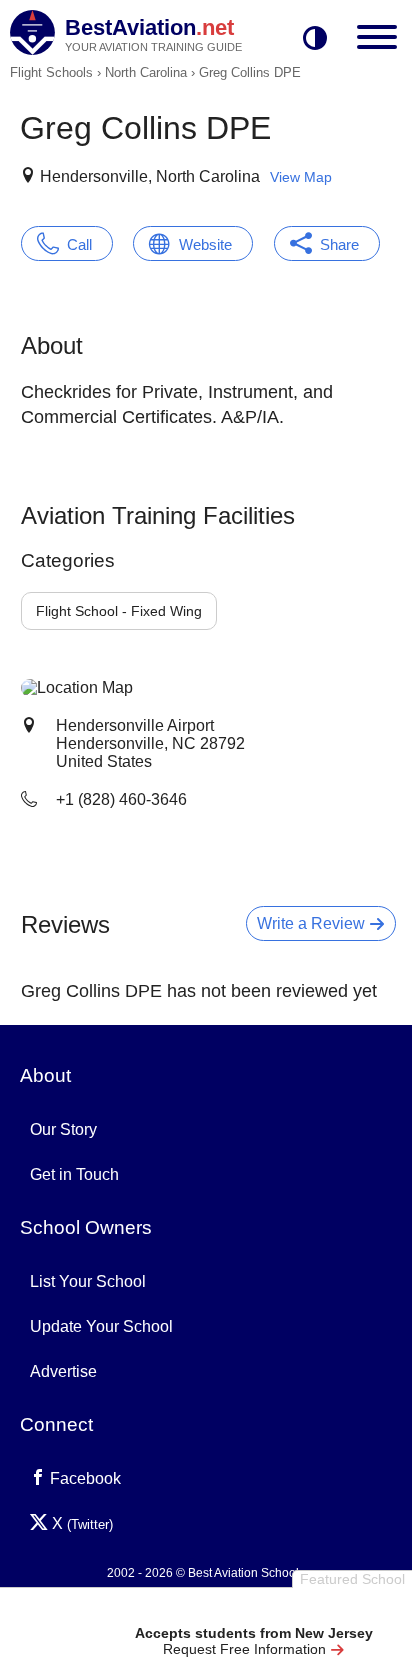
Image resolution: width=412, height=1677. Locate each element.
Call (79, 244)
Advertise (63, 1371)
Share (339, 244)
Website (205, 244)
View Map (301, 177)
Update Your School (101, 1326)
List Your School (88, 1281)
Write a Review (313, 923)
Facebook (83, 1478)
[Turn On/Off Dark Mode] (315, 39)
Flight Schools (51, 72)
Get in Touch (74, 1174)
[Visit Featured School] (253, 1609)
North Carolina (146, 72)
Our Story (63, 1129)
